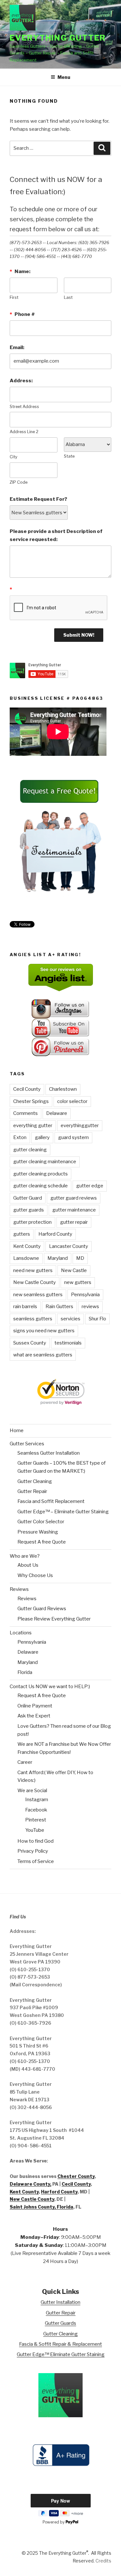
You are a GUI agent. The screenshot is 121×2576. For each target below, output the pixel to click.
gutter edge (90, 1186)
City (14, 457)
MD (80, 1258)
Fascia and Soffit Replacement (51, 1501)
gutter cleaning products (40, 1174)
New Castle (74, 1270)
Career (25, 1762)
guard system (73, 1137)
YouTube (35, 1830)
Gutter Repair (32, 1491)
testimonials (68, 1343)
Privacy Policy (33, 1851)
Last (68, 297)
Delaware (57, 1113)
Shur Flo (97, 1319)
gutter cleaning (30, 1150)
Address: (21, 381)
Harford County (55, 1234)
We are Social (32, 1791)
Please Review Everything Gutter (54, 1619)
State (69, 456)
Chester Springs (31, 1101)
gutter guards (29, 1210)
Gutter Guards (60, 2323)
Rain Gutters (59, 1307)
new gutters (78, 1282)
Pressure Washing (38, 1532)
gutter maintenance (74, 1210)
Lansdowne (26, 1258)
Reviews (19, 1589)
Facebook (36, 1810)
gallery (42, 1137)
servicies (71, 1319)
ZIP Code (19, 482)
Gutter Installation (60, 2302)
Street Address (24, 407)
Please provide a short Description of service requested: (56, 535)
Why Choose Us (35, 1575)
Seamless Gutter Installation (49, 1453)
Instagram (37, 1800)
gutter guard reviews (74, 1198)
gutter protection (32, 1222)
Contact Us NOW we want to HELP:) (50, 1687)
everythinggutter (80, 1126)
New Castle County (35, 1282)
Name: (20, 271)
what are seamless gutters (43, 1355)
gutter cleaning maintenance (45, 1162)
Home (17, 1431)
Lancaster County (69, 1246)
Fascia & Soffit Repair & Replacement (60, 2344)
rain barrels (25, 1307)
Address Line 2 (24, 432)
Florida (25, 1672)
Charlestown (63, 1089)
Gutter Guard (28, 1198)
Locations (21, 1633)
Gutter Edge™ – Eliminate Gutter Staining (63, 1512)
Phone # (22, 314)
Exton (20, 1137)
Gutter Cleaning (35, 1481)
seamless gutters (33, 1319)
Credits (103, 2561)
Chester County (76, 2176)
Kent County (27, 1246)
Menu (64, 77)
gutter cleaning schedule (40, 1186)
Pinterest (36, 1820)
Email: (17, 347)
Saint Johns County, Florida (41, 2207)
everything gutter (33, 1126)
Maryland (58, 1258)
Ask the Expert (34, 1716)
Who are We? (25, 1556)
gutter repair (74, 1222)
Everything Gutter (58, 38)
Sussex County (30, 1343)
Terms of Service (36, 1861)
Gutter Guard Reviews (42, 1609)
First (14, 297)
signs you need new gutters (44, 1331)
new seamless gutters (38, 1295)
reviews (90, 1307)
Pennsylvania (85, 1295)
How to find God (35, 1841)
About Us (28, 1565)
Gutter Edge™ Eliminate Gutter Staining (61, 2354)
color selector (72, 1101)
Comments (25, 1113)
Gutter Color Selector (41, 1522)
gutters (22, 1234)
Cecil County (27, 1089)
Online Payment (35, 1706)
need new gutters (33, 1270)
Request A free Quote (42, 1542)
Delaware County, (30, 2184)
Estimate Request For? (38, 499)
